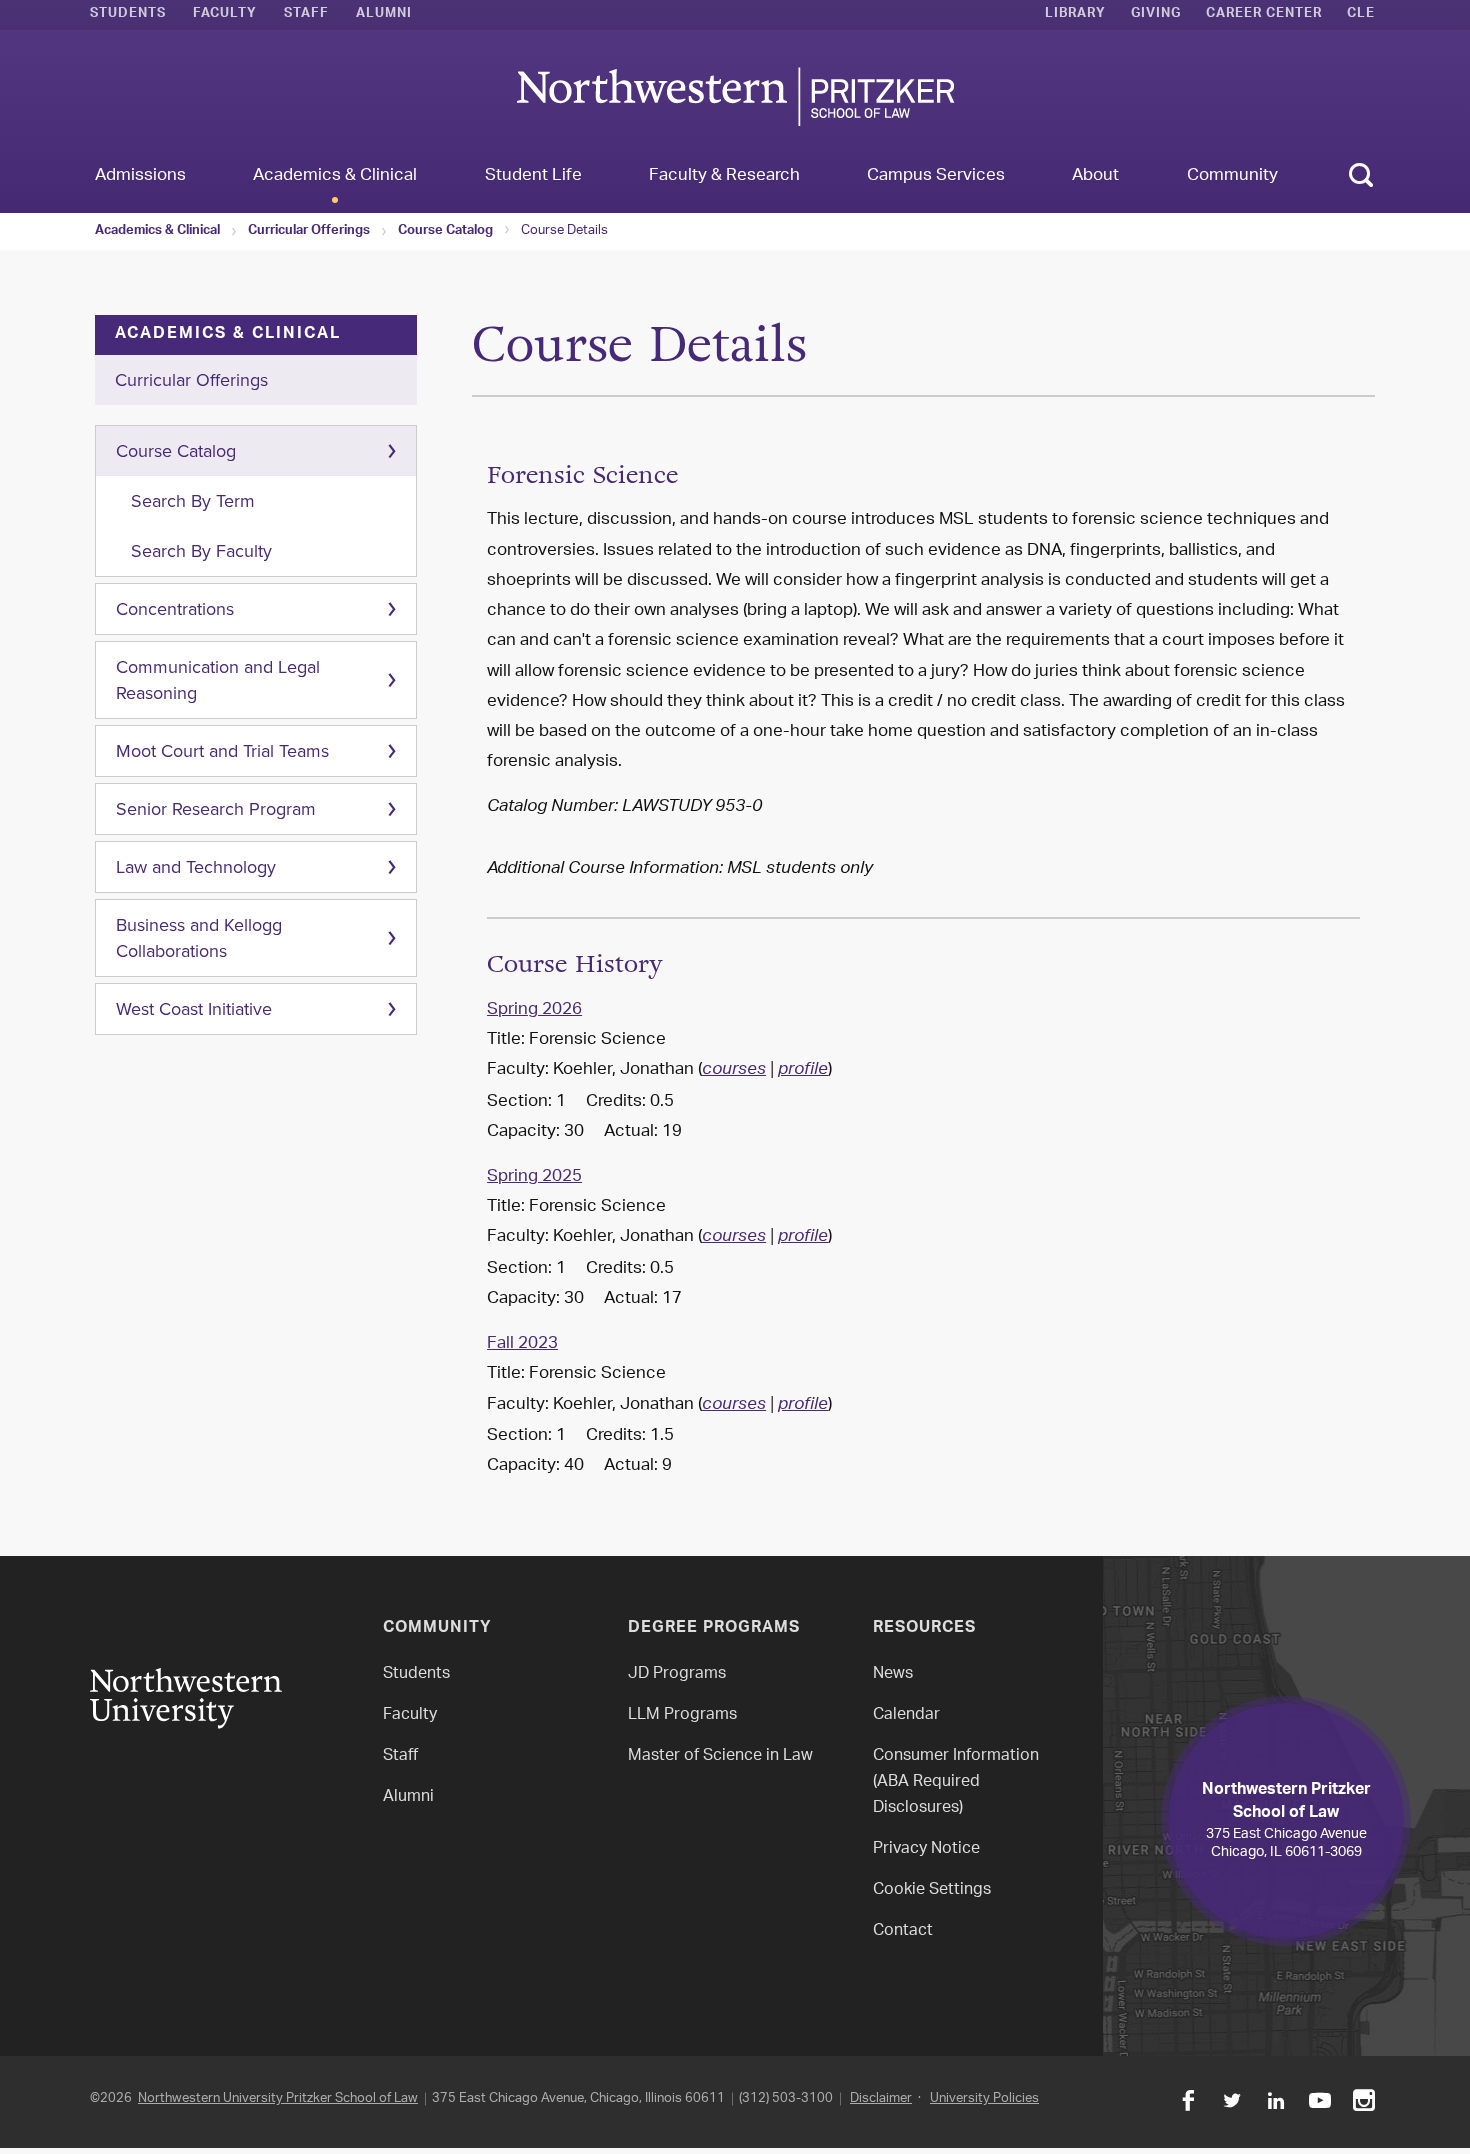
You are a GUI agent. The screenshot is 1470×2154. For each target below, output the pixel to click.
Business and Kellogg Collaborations (199, 938)
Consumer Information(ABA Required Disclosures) (956, 1782)
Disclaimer (881, 2098)
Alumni (384, 15)
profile (803, 1071)
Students (128, 15)
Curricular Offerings (309, 232)
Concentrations (175, 609)
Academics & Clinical (157, 232)
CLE (1361, 15)
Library (1075, 15)
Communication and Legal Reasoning (218, 680)
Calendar (906, 1715)
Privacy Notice (926, 1849)
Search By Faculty (201, 551)
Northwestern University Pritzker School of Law (278, 2098)
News (893, 1674)
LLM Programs (682, 1715)
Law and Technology (196, 867)
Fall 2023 (522, 1344)
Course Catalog (445, 232)
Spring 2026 (534, 1010)
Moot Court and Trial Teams (222, 751)
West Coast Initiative (194, 1009)
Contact (903, 1931)
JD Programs (677, 1674)
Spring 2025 (534, 1177)
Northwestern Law (735, 96)
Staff (306, 15)
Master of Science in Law (720, 1756)
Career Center (1264, 15)
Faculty (225, 15)
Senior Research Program (216, 809)
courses (734, 1071)
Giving (1156, 15)
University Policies (984, 2098)
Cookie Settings (932, 1890)
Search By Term (193, 501)
